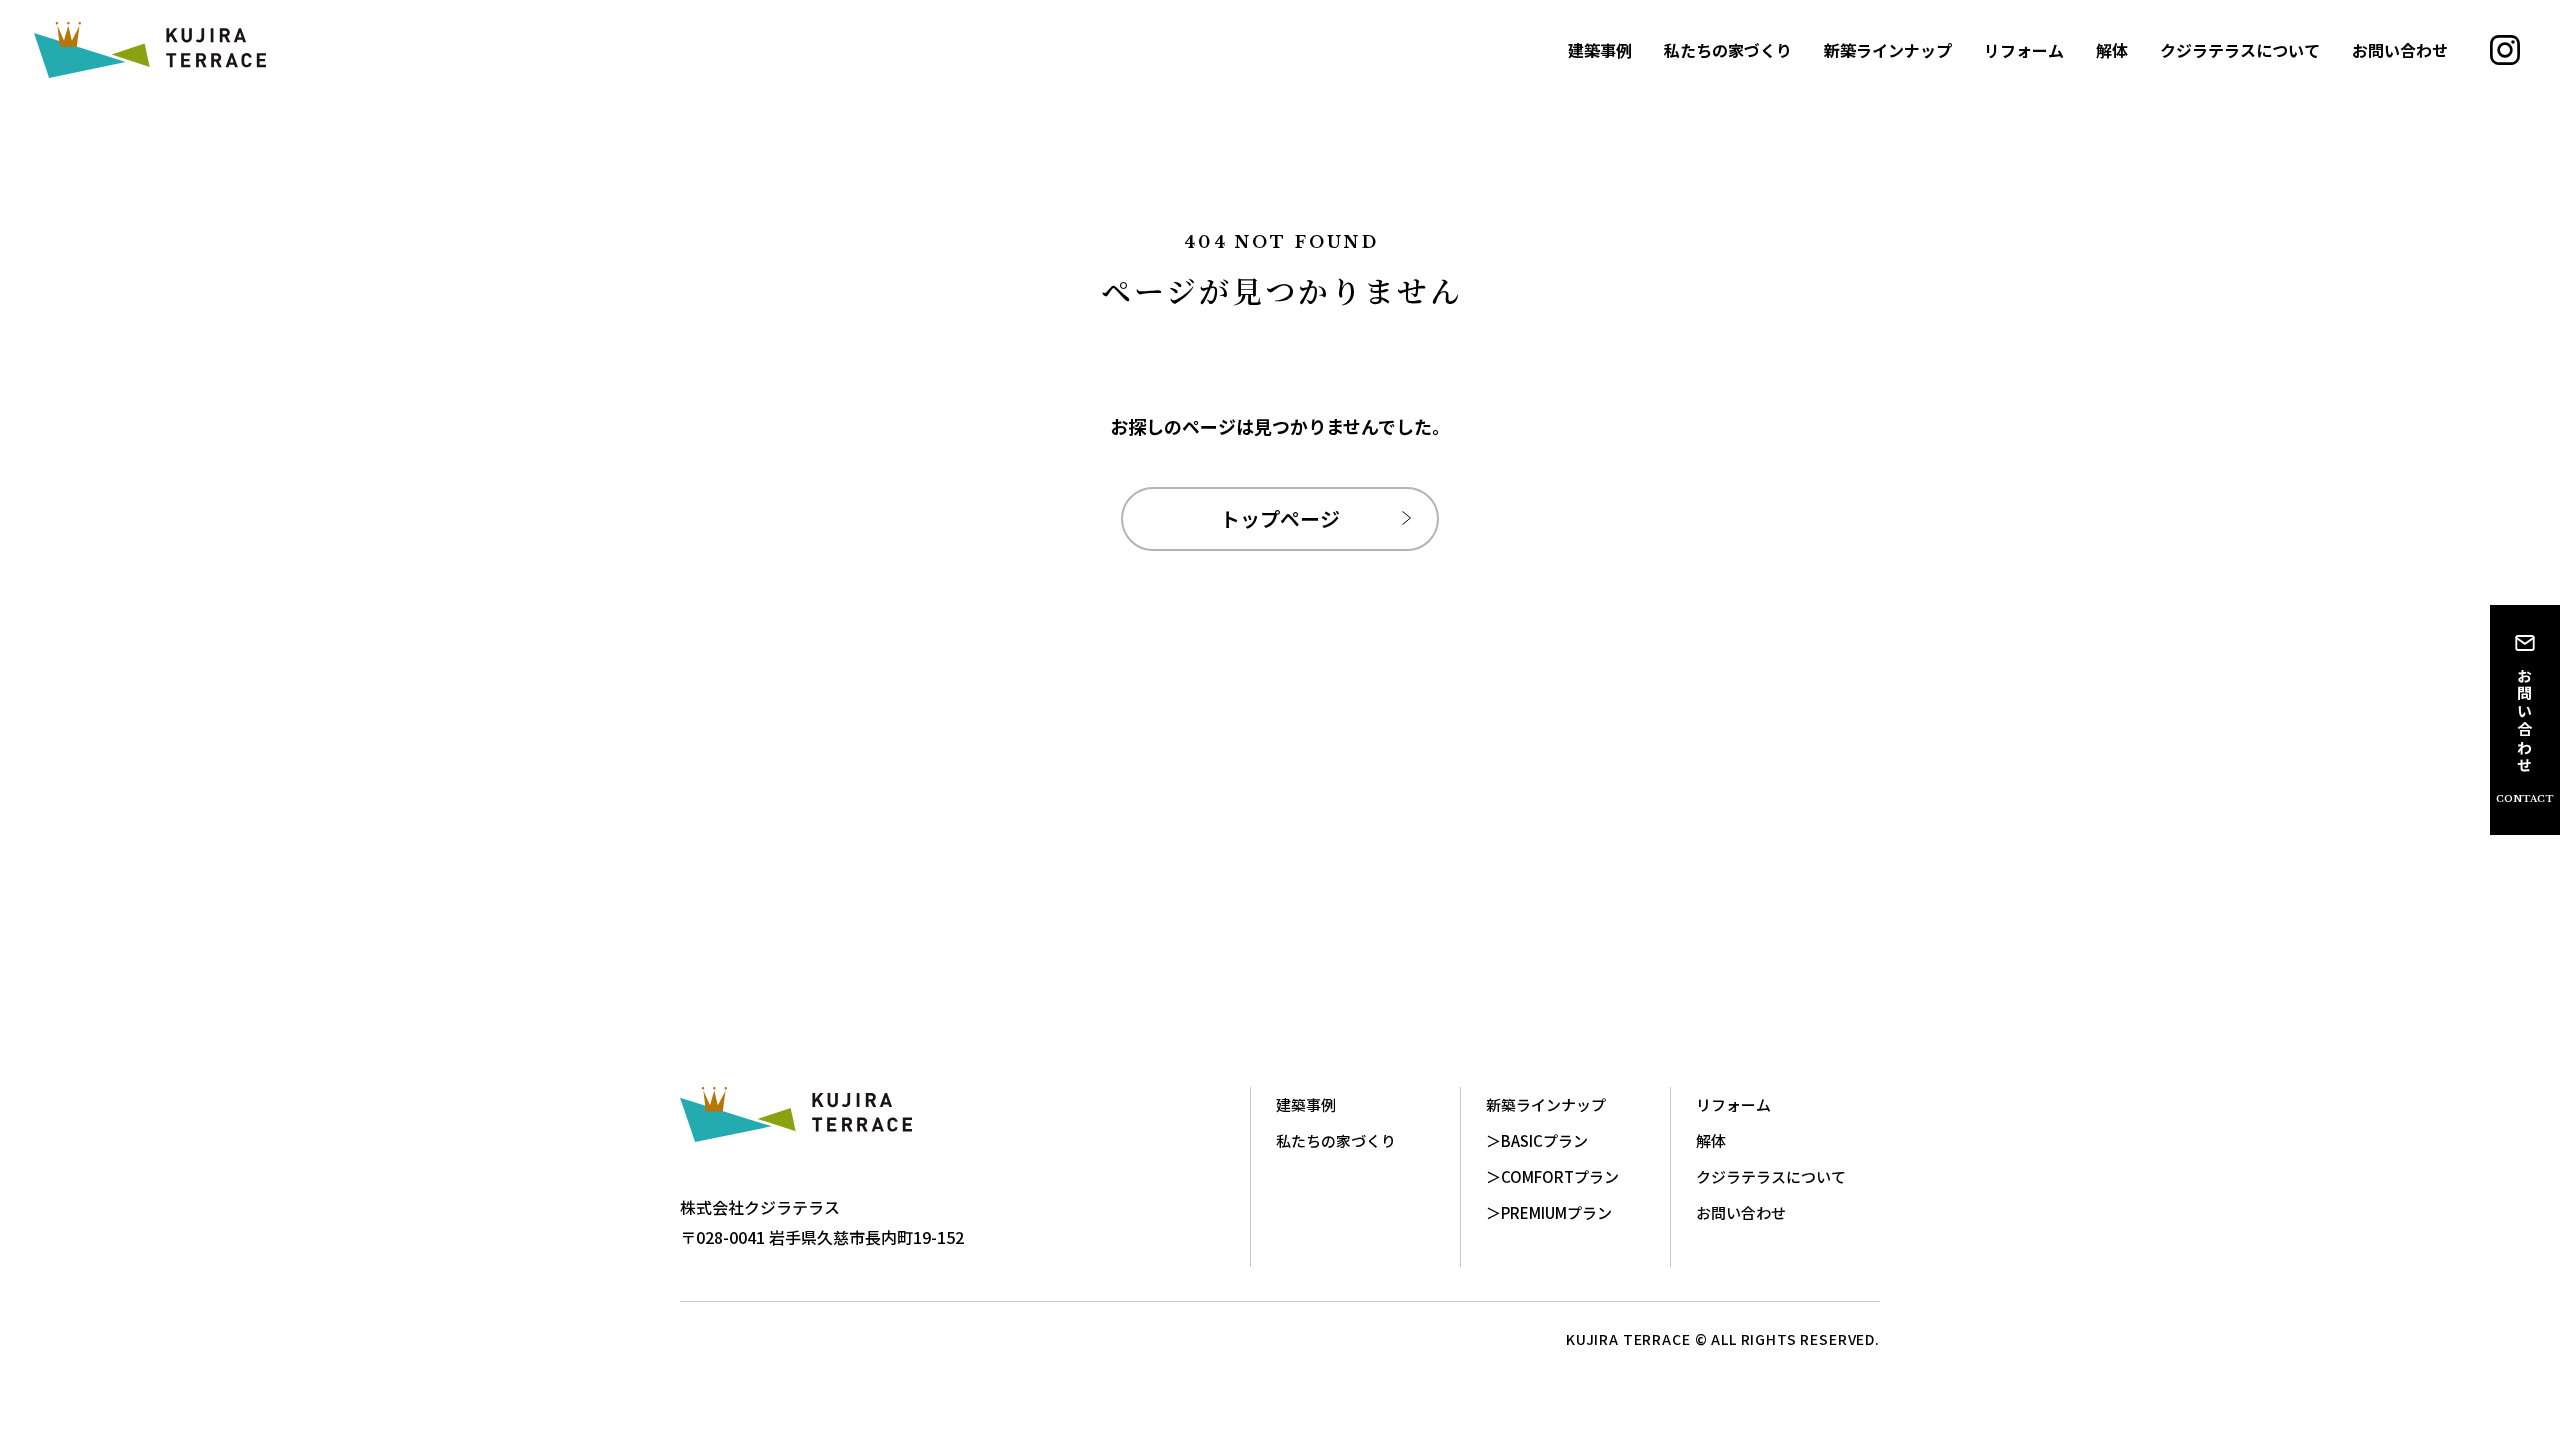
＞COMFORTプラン (1552, 1176)
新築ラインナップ (1888, 50)
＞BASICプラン (1537, 1140)
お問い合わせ (2400, 50)
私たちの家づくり (1728, 50)
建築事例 (1600, 50)
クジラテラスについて (2240, 50)
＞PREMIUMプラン (1549, 1212)
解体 (2112, 50)
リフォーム (2024, 50)
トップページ (1280, 518)
